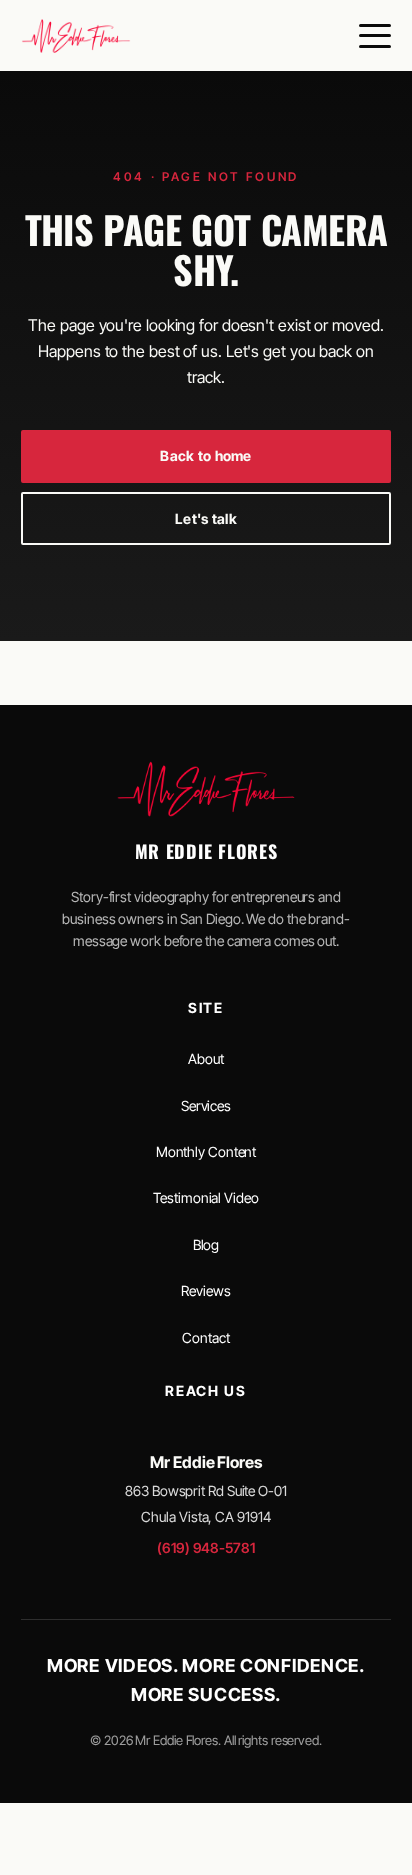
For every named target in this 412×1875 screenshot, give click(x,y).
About (206, 1058)
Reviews (205, 1290)
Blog (206, 1244)
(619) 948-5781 (206, 1547)
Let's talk (206, 518)
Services (206, 1105)
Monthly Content (206, 1151)
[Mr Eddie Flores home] (76, 36)
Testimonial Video (205, 1197)
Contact (205, 1337)
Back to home (205, 455)
